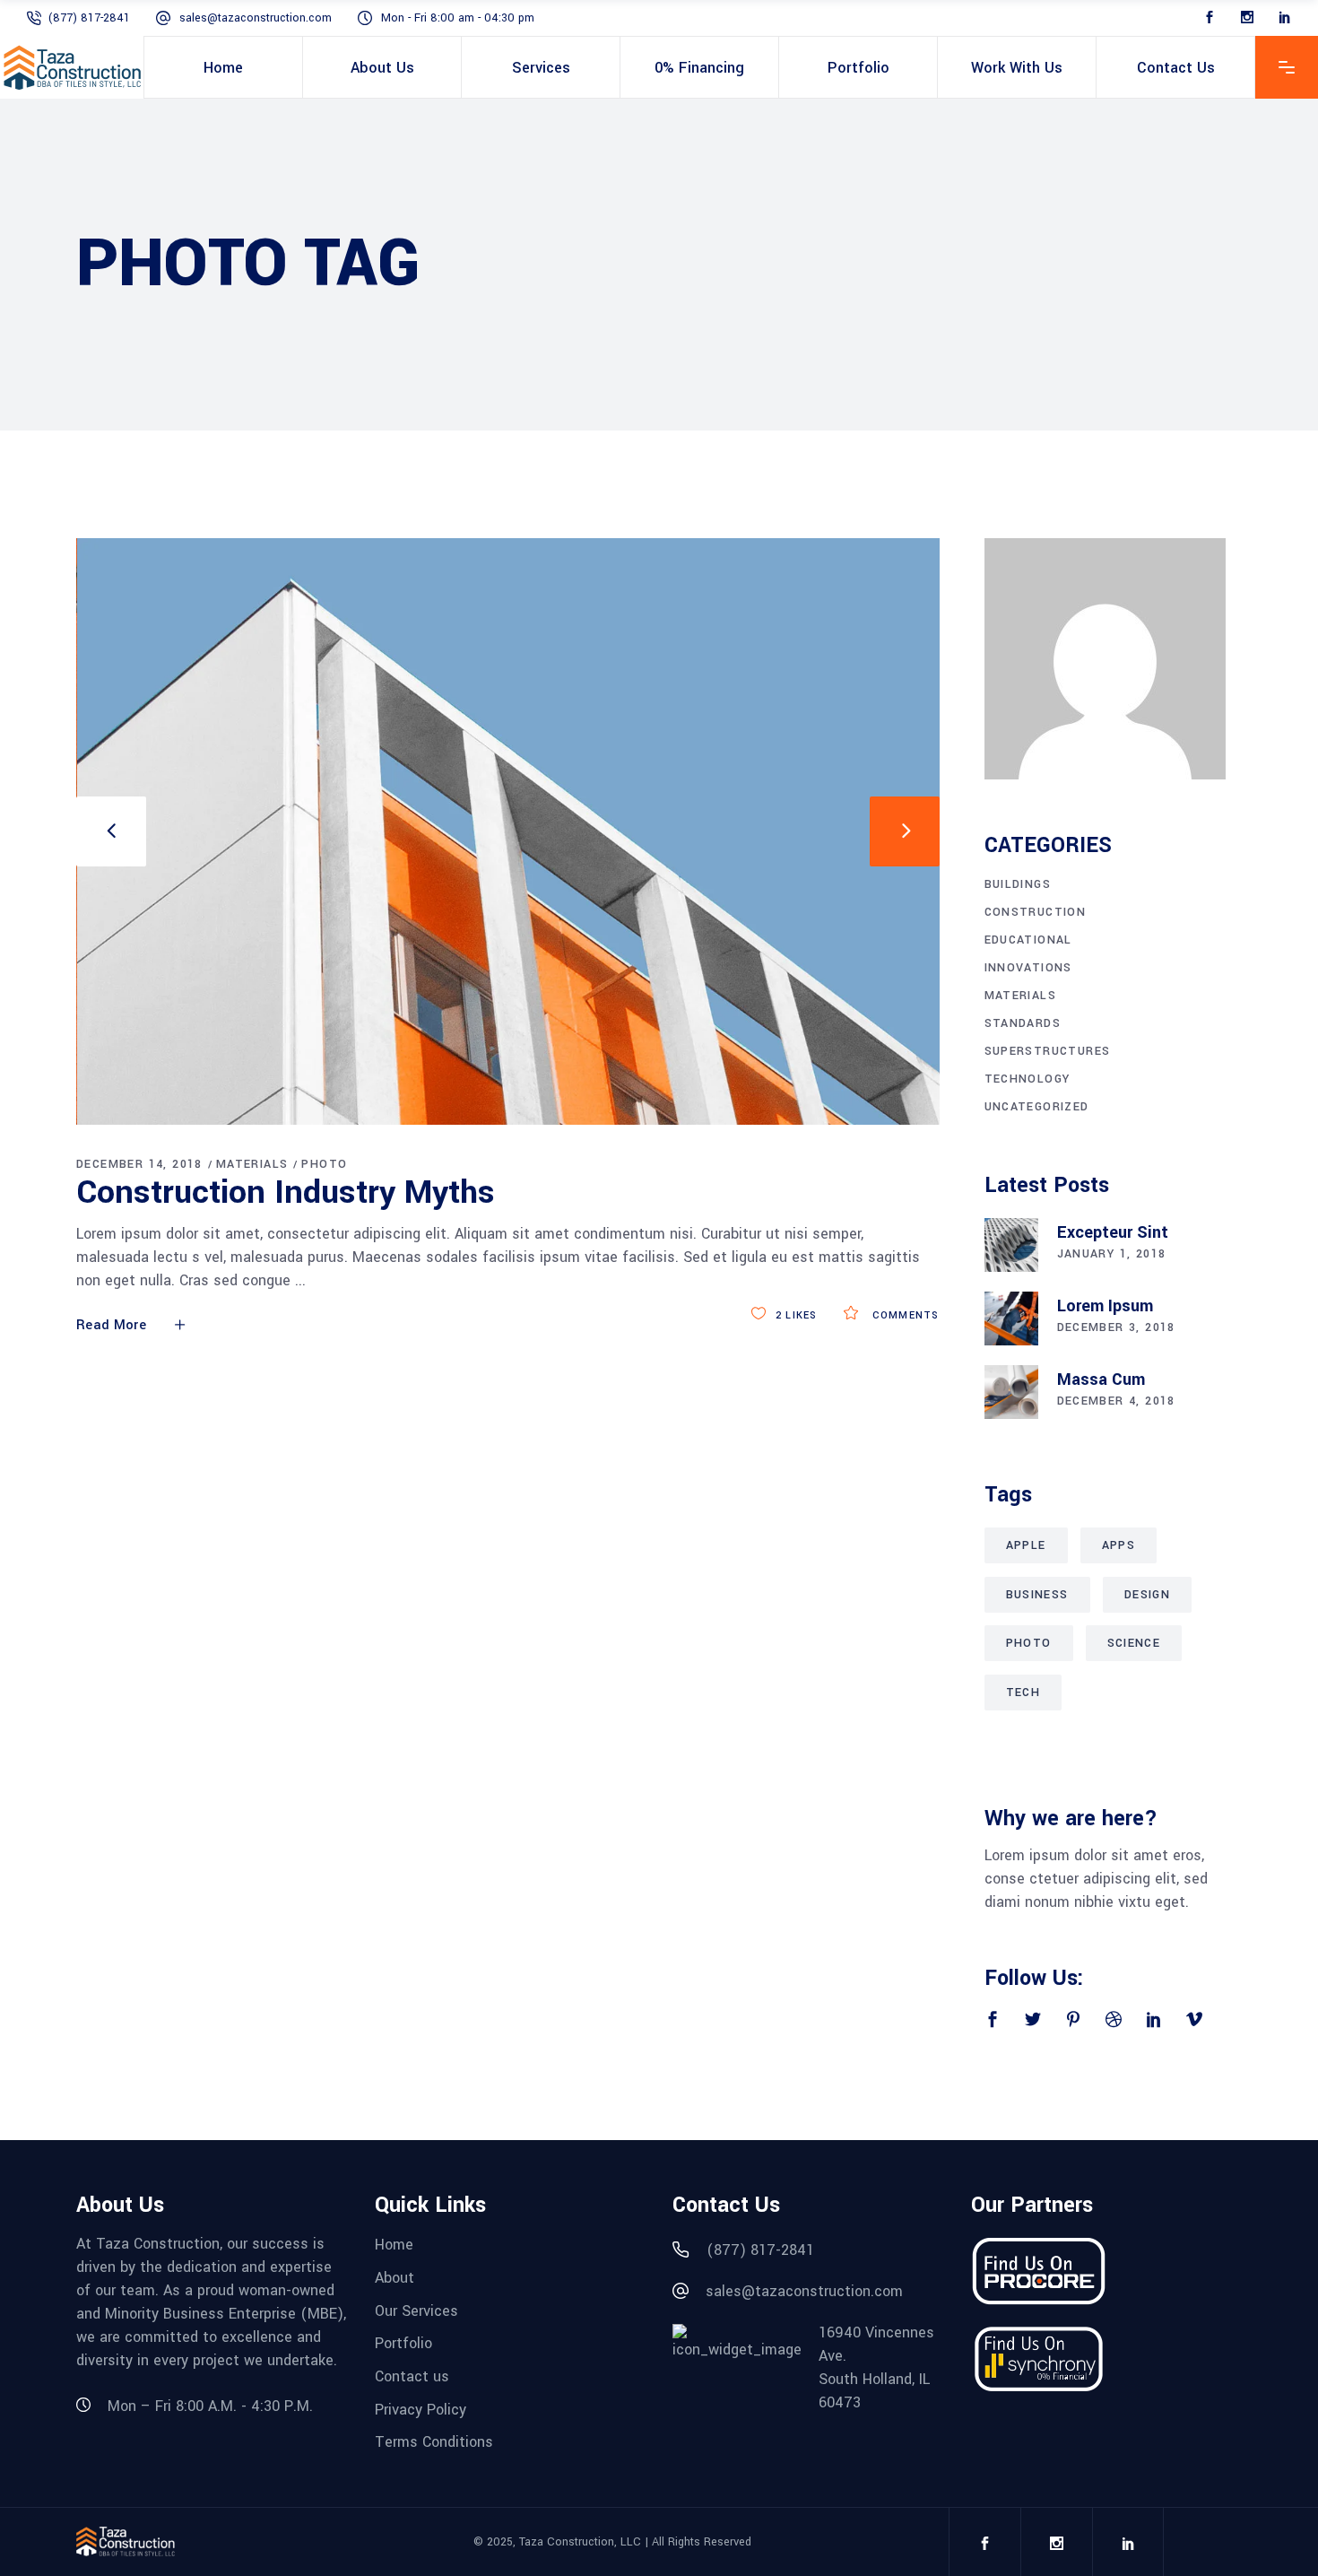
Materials (252, 1164)
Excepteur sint (1113, 1232)
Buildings (1018, 884)
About (395, 2278)
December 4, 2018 (1116, 1401)
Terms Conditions (434, 2442)
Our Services (416, 2310)
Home (394, 2245)
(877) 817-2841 (89, 18)
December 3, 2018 (1116, 1327)
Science (1134, 1643)
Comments (904, 1315)
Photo (324, 1164)
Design (1147, 1595)
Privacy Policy (421, 2409)
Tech (1023, 1693)
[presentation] (111, 831)
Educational (1028, 940)
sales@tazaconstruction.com (256, 18)
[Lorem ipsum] (1011, 1318)
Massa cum (1101, 1379)
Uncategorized (1037, 1107)
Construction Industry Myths (286, 1192)
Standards (1023, 1023)
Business (1037, 1595)
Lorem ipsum (1105, 1306)
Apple (1026, 1545)
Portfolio (403, 2343)
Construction (1036, 912)
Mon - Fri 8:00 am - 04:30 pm (458, 18)
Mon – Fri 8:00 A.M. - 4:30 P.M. (210, 2406)
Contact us (412, 2376)
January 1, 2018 (1112, 1254)
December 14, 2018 (139, 1164)
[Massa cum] (1011, 1392)
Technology (1028, 1079)
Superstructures (1048, 1051)
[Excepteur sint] (1011, 1245)
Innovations (1028, 968)
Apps (1119, 1545)
